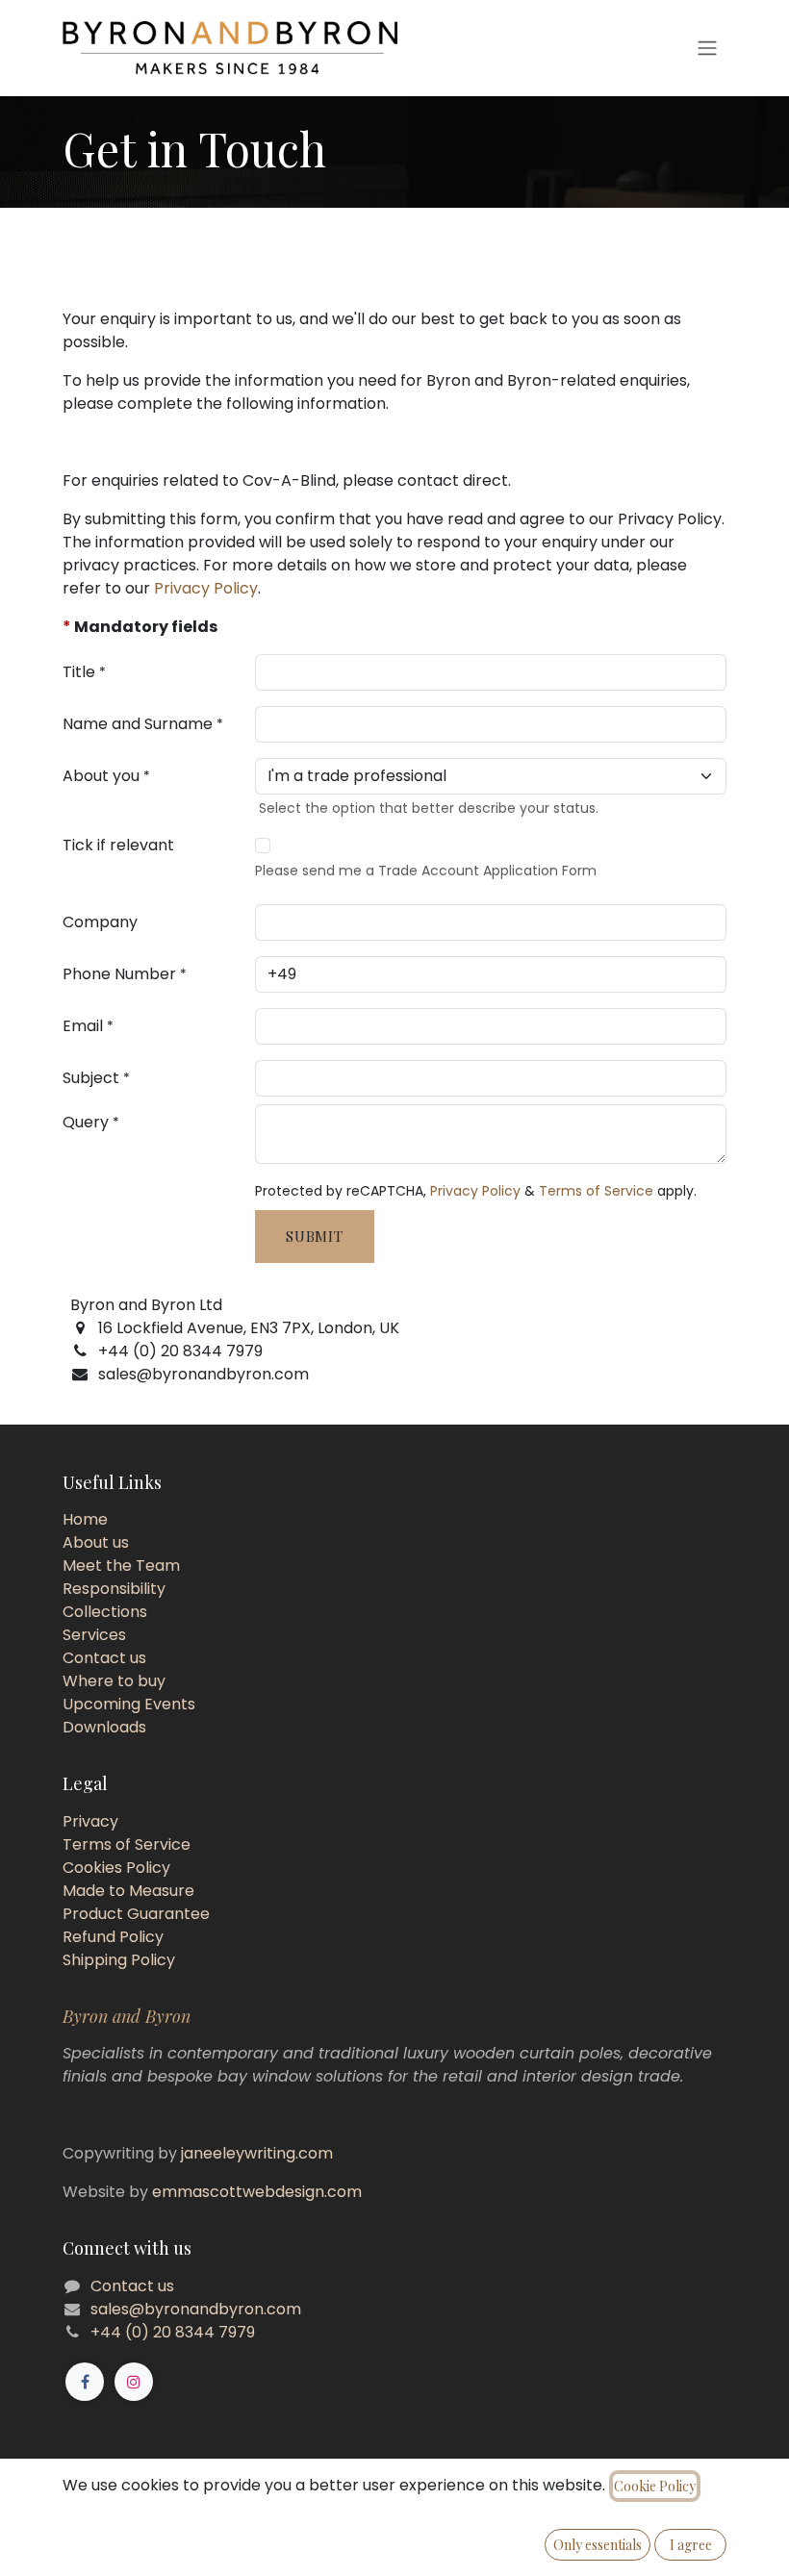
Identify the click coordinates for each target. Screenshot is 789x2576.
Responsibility (114, 1589)
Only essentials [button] (598, 2545)
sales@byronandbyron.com (196, 2309)
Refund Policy (113, 1937)
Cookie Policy (655, 2486)
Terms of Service (596, 1191)
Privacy (90, 1821)
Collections (105, 1612)
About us (96, 1542)
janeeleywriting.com (257, 2153)
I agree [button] (691, 2545)
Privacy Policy (206, 588)
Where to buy (114, 1681)
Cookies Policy (116, 1868)
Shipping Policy (119, 1960)
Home (85, 1519)
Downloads (104, 1727)
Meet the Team (121, 1566)
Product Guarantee (136, 1914)
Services (94, 1635)
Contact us (104, 1658)
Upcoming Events (129, 1704)
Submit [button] (315, 1236)
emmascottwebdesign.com (257, 2192)
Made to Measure (128, 1891)
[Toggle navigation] (707, 49)
